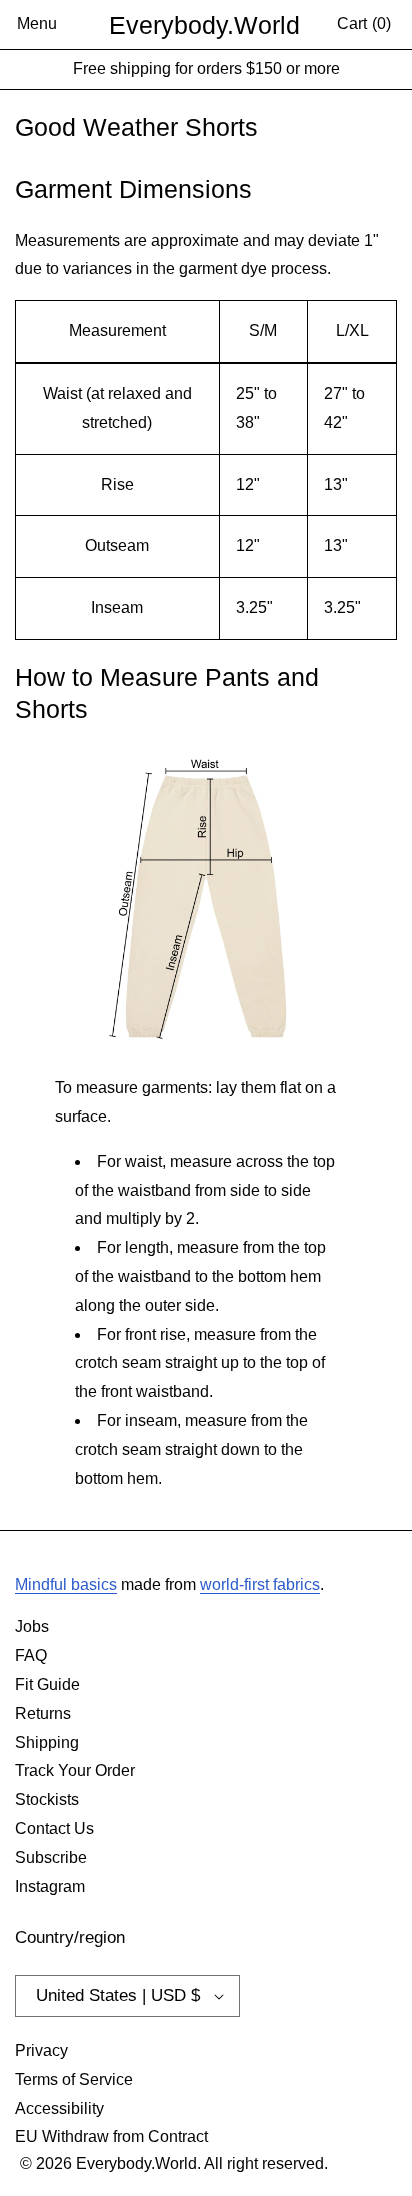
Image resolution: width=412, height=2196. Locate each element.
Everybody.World (204, 25)
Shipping (47, 1742)
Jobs (32, 1626)
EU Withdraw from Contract (111, 2136)
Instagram (50, 1886)
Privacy (41, 2050)
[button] (37, 25)
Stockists (47, 1799)
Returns (43, 1713)
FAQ (31, 1655)
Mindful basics (66, 1584)
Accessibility (59, 2108)
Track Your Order (75, 1770)
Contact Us (54, 1828)
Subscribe (51, 1857)
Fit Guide (47, 1684)
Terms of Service (74, 2079)
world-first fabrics (260, 1584)
